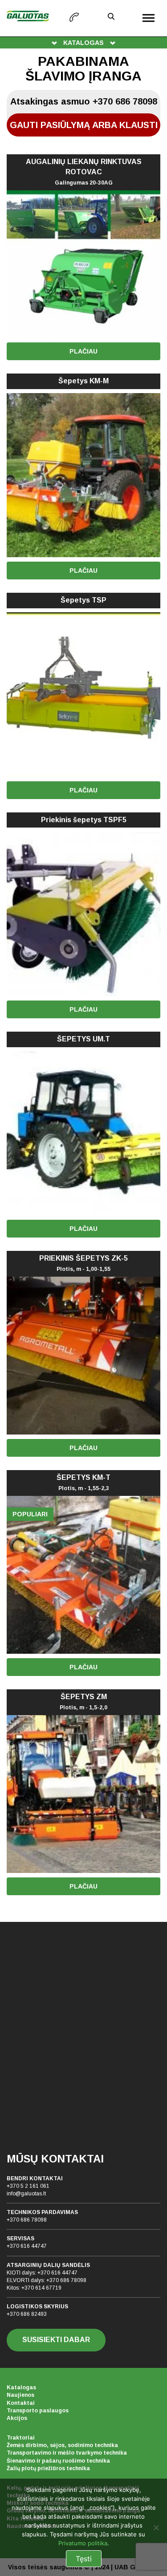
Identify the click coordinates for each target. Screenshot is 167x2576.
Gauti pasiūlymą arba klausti (84, 125)
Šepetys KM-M (83, 381)
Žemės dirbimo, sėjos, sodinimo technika (62, 2445)
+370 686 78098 (27, 2220)
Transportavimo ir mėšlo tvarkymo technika (67, 2453)
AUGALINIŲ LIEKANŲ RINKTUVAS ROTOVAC (84, 172)
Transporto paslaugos (38, 2411)
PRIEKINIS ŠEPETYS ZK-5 (83, 1263)
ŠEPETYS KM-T (83, 1483)
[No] (156, 2528)
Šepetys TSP (83, 600)
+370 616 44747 (27, 2246)
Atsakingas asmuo (84, 101)
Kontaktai (21, 2403)
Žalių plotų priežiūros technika (48, 2468)
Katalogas (21, 2387)
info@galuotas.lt (26, 2194)
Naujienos (20, 2395)
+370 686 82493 (27, 2314)
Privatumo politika (83, 2543)
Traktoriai (21, 2438)
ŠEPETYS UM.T (83, 1039)
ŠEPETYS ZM (83, 1702)
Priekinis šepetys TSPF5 (84, 820)
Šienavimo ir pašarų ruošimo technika (58, 2461)
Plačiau (83, 351)
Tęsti (84, 2559)
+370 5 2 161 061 (28, 2186)
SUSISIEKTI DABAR (56, 2340)
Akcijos (17, 2418)
